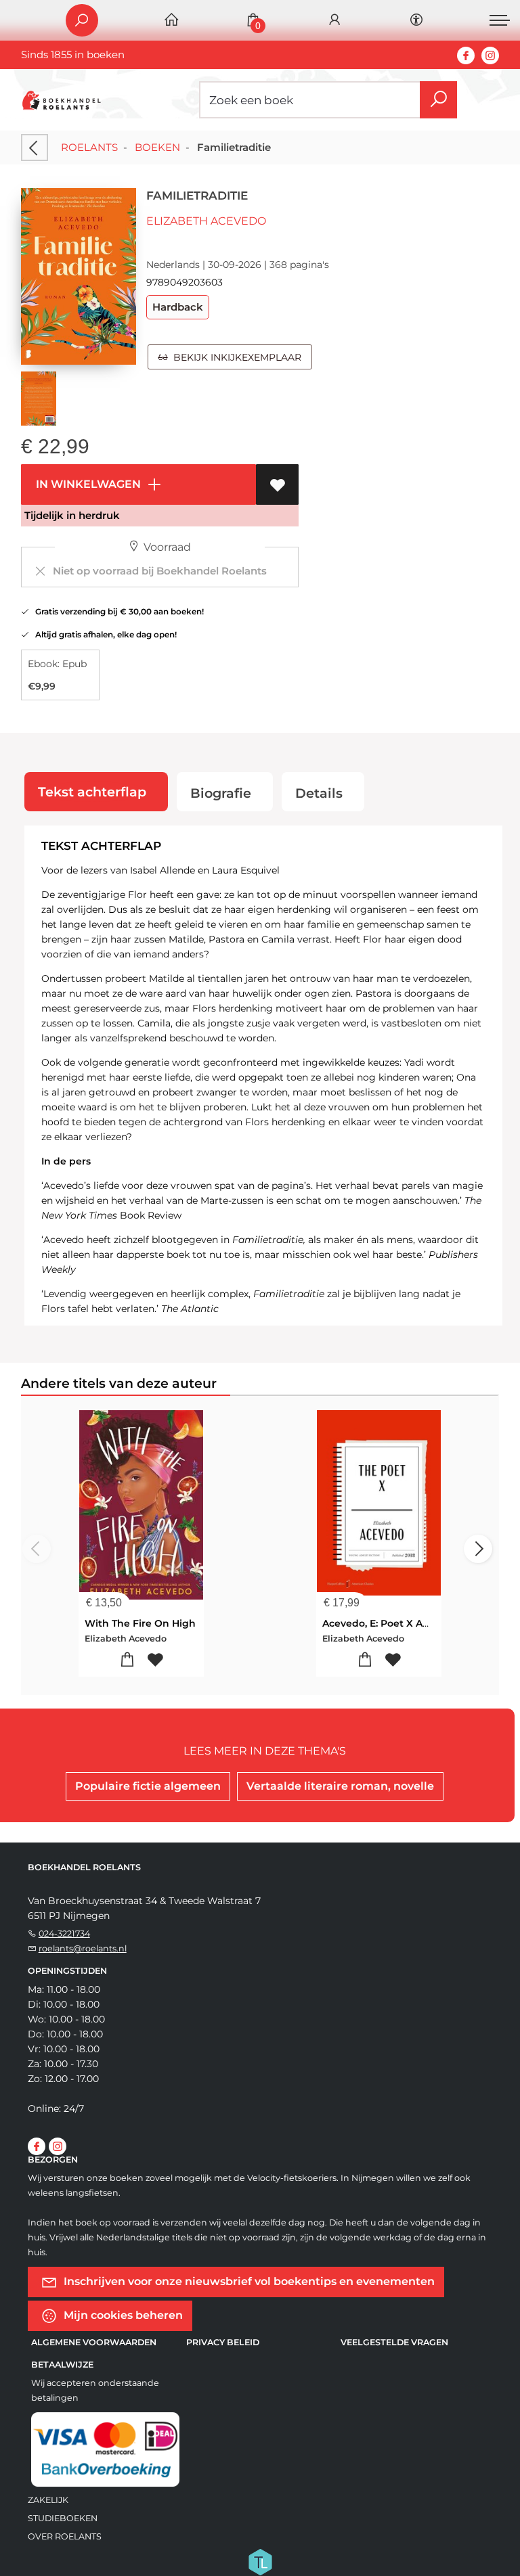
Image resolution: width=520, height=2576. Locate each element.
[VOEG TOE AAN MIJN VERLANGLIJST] (277, 484)
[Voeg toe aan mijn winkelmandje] (127, 1660)
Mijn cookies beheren (122, 2314)
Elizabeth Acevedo (206, 221)
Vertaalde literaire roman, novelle (340, 1786)
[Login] (334, 21)
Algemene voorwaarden (94, 2342)
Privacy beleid (223, 2342)
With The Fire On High (140, 1623)
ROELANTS (89, 147)
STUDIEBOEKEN (63, 2518)
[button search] (438, 100)
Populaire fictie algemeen (148, 1786)
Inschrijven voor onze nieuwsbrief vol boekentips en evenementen (248, 2281)
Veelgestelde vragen (394, 2342)
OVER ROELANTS (65, 2536)
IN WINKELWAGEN (87, 484)
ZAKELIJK (48, 2500)
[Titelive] (260, 2561)
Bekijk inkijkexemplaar (235, 357)
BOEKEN (157, 147)
